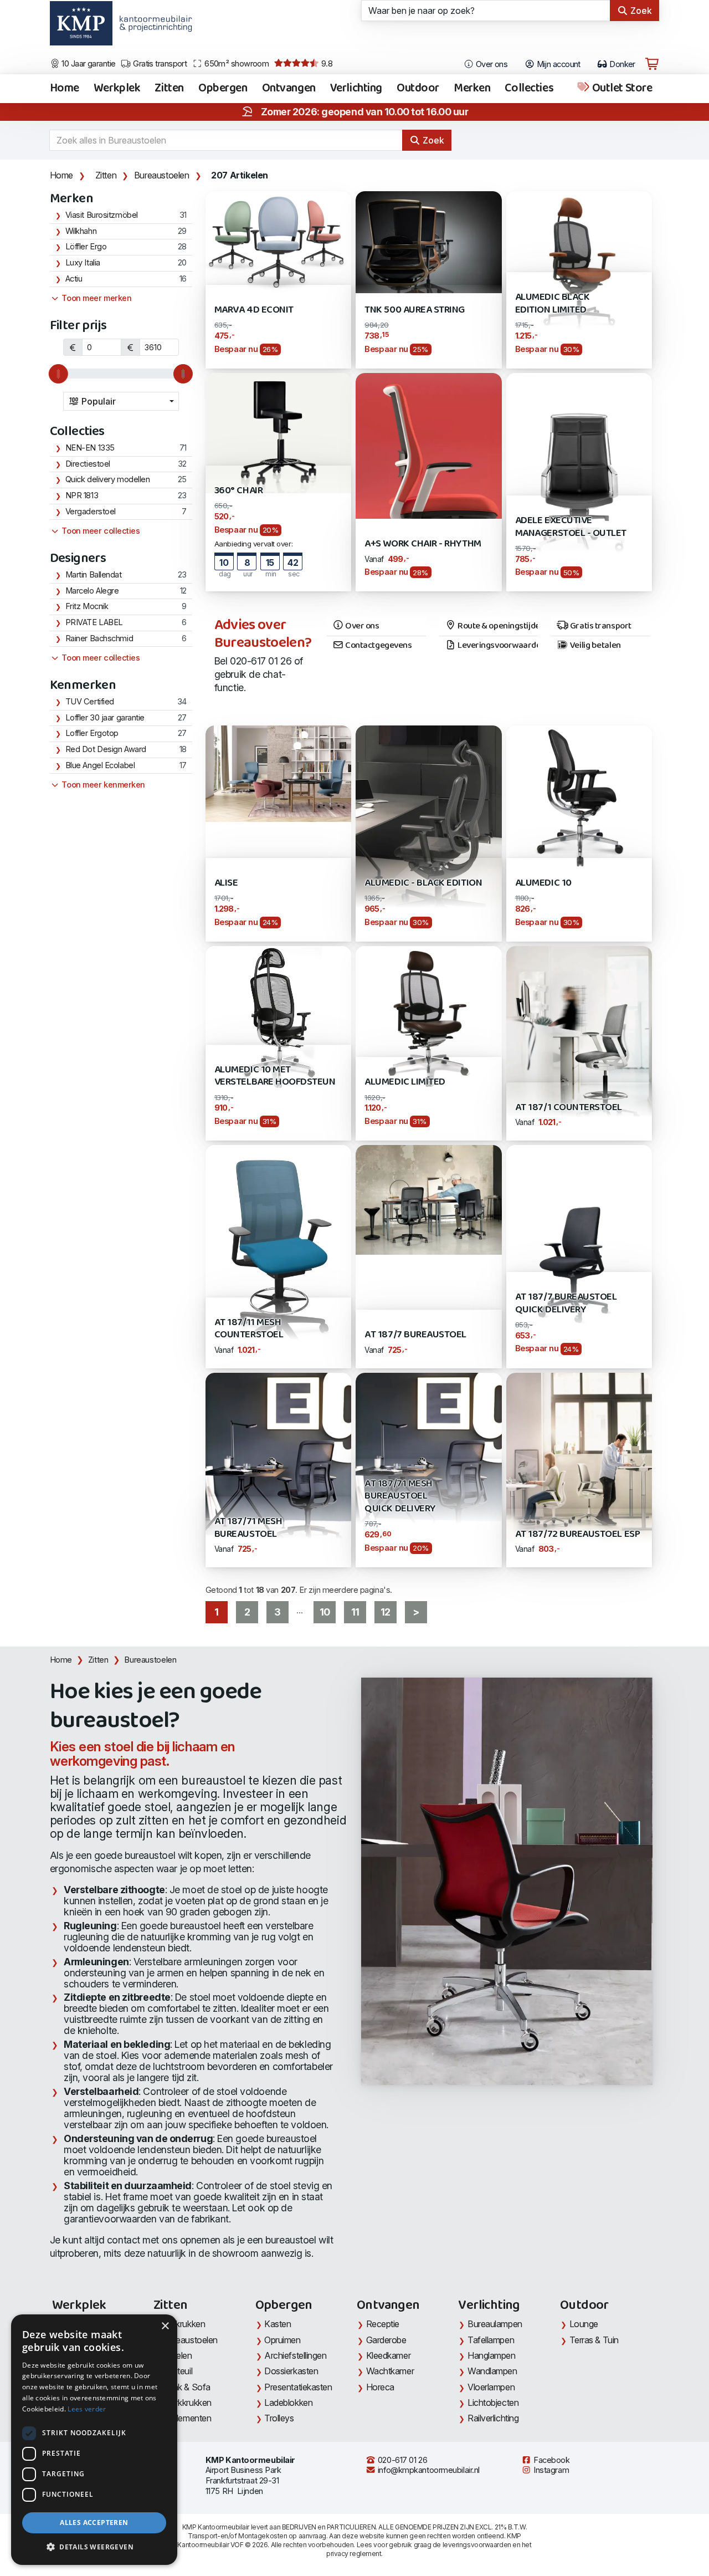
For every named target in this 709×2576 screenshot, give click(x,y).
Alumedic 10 (543, 883)
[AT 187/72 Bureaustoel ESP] (579, 1469)
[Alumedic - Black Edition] (428, 833)
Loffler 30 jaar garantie (105, 718)
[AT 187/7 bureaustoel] (428, 1199)
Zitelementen (187, 2418)
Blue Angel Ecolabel (100, 765)
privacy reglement (354, 2554)
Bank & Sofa (187, 2387)
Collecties (529, 89)
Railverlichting (493, 2418)
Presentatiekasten (298, 2387)
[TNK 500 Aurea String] (428, 241)
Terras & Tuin (594, 2340)
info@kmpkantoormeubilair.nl (428, 2470)
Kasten (278, 2324)
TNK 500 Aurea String (415, 310)
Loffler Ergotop (92, 733)
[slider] (58, 374)
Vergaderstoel (91, 512)
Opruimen (282, 2340)
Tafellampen (491, 2340)
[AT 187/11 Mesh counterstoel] (278, 1256)
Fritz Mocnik (87, 606)
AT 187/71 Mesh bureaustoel (248, 1528)
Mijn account (558, 64)
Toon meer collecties (100, 531)
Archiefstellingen (295, 2355)
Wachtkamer (390, 2371)
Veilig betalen (594, 646)
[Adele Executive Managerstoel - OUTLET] (579, 481)
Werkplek (117, 89)
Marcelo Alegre (92, 591)
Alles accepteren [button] (94, 2523)
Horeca (380, 2387)
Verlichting (356, 89)
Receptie (383, 2324)
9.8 (326, 64)
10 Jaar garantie (88, 64)
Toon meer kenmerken (102, 785)
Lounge (584, 2324)
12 (385, 1612)
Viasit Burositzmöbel (102, 215)
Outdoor (418, 89)
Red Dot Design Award (106, 749)
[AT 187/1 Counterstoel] (579, 1042)
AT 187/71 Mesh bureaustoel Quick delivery (400, 1496)
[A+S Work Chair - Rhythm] (428, 445)
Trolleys (279, 2418)
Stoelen (178, 2355)
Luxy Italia (83, 263)
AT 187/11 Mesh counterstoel (249, 1329)
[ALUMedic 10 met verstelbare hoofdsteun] (278, 1018)
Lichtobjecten (493, 2403)
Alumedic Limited (405, 1082)
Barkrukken (184, 2324)
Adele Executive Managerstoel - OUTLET (571, 527)
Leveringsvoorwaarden (497, 646)
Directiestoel (88, 464)
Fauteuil (178, 2371)
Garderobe (386, 2340)
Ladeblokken (288, 2403)
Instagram (551, 2470)
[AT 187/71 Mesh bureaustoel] (278, 1469)
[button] (94, 2547)
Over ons (490, 64)
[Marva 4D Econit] (278, 241)
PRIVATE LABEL (94, 622)
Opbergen (223, 89)
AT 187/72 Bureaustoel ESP (577, 1534)
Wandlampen (492, 2371)
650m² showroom (236, 64)
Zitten (169, 89)
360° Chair (238, 491)
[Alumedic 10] (579, 798)
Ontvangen (289, 89)
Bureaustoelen (162, 175)
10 (325, 1612)
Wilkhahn (81, 231)
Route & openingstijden (497, 626)
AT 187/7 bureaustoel (415, 1335)
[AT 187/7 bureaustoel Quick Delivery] (579, 1241)
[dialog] (94, 2440)
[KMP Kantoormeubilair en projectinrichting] (153, 27)
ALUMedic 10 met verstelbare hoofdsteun (275, 1076)
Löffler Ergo (86, 247)
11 (355, 1612)
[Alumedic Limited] (428, 1018)
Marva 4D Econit (254, 310)
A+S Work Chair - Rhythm (423, 544)
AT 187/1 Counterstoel (569, 1108)
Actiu (74, 279)
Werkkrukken (187, 2403)
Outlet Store (621, 89)
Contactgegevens (378, 646)
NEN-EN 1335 (90, 448)
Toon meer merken (96, 298)
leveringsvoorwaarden (477, 2545)
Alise (226, 883)
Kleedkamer (389, 2355)
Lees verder (87, 2409)
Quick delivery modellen (108, 479)
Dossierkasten (291, 2371)
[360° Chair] (278, 432)
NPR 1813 (82, 495)
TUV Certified (90, 702)
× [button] (165, 2326)
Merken (472, 89)
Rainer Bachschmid (99, 638)
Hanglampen (492, 2355)
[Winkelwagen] (652, 64)
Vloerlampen (491, 2387)
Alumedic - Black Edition (423, 883)
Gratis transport (159, 64)
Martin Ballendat (94, 575)
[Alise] (278, 773)
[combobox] (121, 401)
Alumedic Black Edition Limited (552, 303)
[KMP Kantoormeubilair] (81, 27)
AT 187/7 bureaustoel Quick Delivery (566, 1303)
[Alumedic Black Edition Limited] (579, 263)
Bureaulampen (495, 2324)
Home (65, 89)
